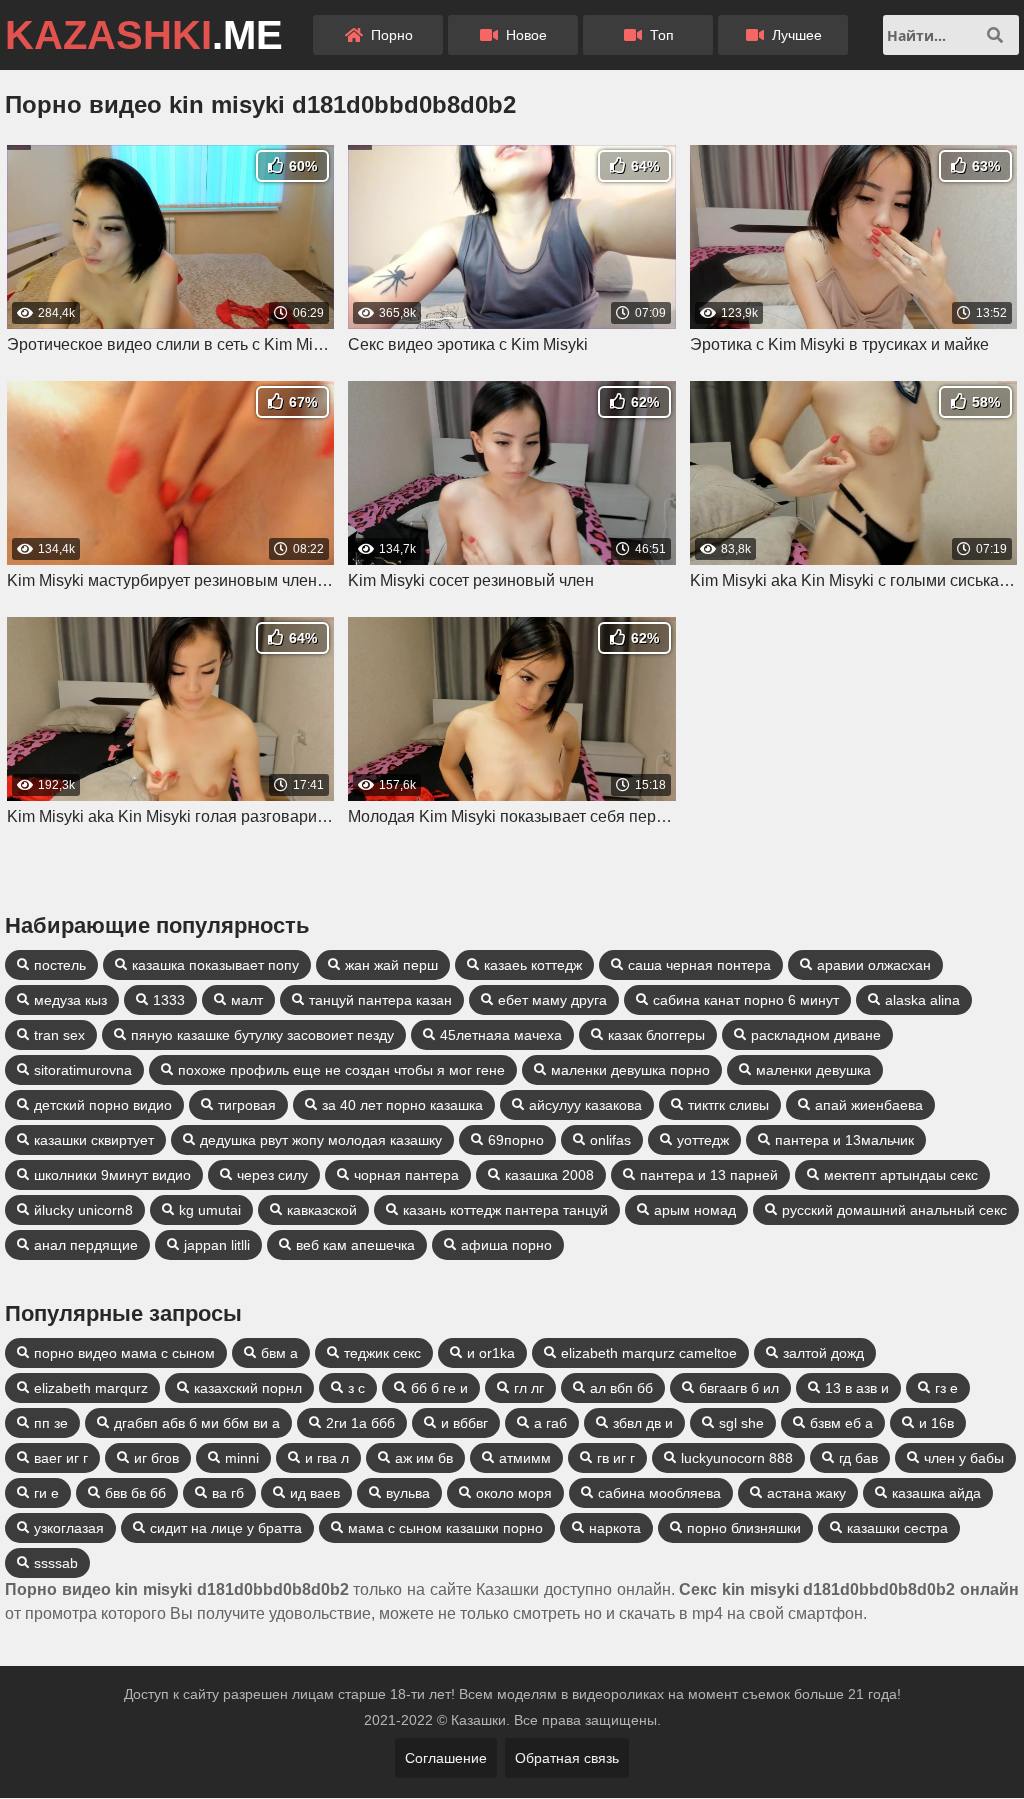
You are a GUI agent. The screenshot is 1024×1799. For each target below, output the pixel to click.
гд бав (858, 1458)
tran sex (59, 1035)
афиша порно (506, 1245)
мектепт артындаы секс (901, 1175)
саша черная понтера (699, 965)
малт (247, 1000)
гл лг (529, 1388)
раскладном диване (816, 1035)
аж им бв (424, 1458)
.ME (144, 35)
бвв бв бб (135, 1493)
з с (356, 1388)
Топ (660, 35)
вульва (408, 1493)
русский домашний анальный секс (894, 1210)
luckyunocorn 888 (737, 1458)
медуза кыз (70, 1000)
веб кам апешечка (355, 1245)
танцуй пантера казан (380, 1000)
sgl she (741, 1423)
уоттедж (703, 1140)
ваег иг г (61, 1458)
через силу (272, 1175)
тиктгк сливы (728, 1105)
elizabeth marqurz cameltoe (649, 1353)
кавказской (322, 1210)
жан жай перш (391, 965)
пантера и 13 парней (709, 1175)
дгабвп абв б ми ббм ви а (197, 1423)
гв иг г (616, 1458)
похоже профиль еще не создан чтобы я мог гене (341, 1070)
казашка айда (936, 1493)
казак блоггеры (656, 1035)
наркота (615, 1528)
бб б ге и (439, 1388)
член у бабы (964, 1458)
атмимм (525, 1458)
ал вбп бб (621, 1388)
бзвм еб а (841, 1423)
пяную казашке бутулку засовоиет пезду (262, 1035)
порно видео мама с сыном (124, 1353)
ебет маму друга (552, 1000)
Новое (524, 35)
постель (60, 965)
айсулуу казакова (585, 1105)
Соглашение (446, 1758)
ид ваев (315, 1493)
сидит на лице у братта (226, 1528)
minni (242, 1458)
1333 (169, 1000)
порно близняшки (744, 1528)
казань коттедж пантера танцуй (505, 1210)
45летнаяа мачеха (501, 1035)
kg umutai (210, 1210)
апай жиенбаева (869, 1105)
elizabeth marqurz (91, 1388)
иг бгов (156, 1458)
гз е (946, 1388)
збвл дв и (643, 1423)
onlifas (610, 1140)
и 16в (936, 1423)
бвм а (279, 1353)
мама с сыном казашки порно (445, 1528)
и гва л (327, 1458)
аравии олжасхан (874, 965)
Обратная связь (567, 1758)
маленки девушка (813, 1070)
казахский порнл (248, 1388)
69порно (516, 1140)
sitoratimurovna (83, 1070)
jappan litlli (217, 1245)
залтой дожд (823, 1353)
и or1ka (491, 1353)
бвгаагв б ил (739, 1388)
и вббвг (464, 1423)
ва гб (228, 1493)
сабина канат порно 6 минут (746, 1000)
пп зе (51, 1423)
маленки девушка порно (630, 1070)
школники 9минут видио (112, 1175)
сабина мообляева (659, 1493)
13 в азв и (857, 1388)
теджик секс (382, 1353)
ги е (46, 1493)
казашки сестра (897, 1528)
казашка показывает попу (215, 965)
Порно (390, 35)
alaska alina (922, 1000)
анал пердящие (86, 1245)
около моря (514, 1493)
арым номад (695, 1210)
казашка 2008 (549, 1175)
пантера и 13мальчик (844, 1140)
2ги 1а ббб (360, 1423)
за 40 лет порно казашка (402, 1105)
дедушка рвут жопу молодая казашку (321, 1140)
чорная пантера (406, 1175)
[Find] (995, 35)
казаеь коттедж (533, 965)
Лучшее (795, 35)
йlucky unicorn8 (83, 1210)
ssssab (56, 1563)
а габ (550, 1423)
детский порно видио (103, 1105)
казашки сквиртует (94, 1140)
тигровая (247, 1105)
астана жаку (806, 1493)
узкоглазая (69, 1528)
